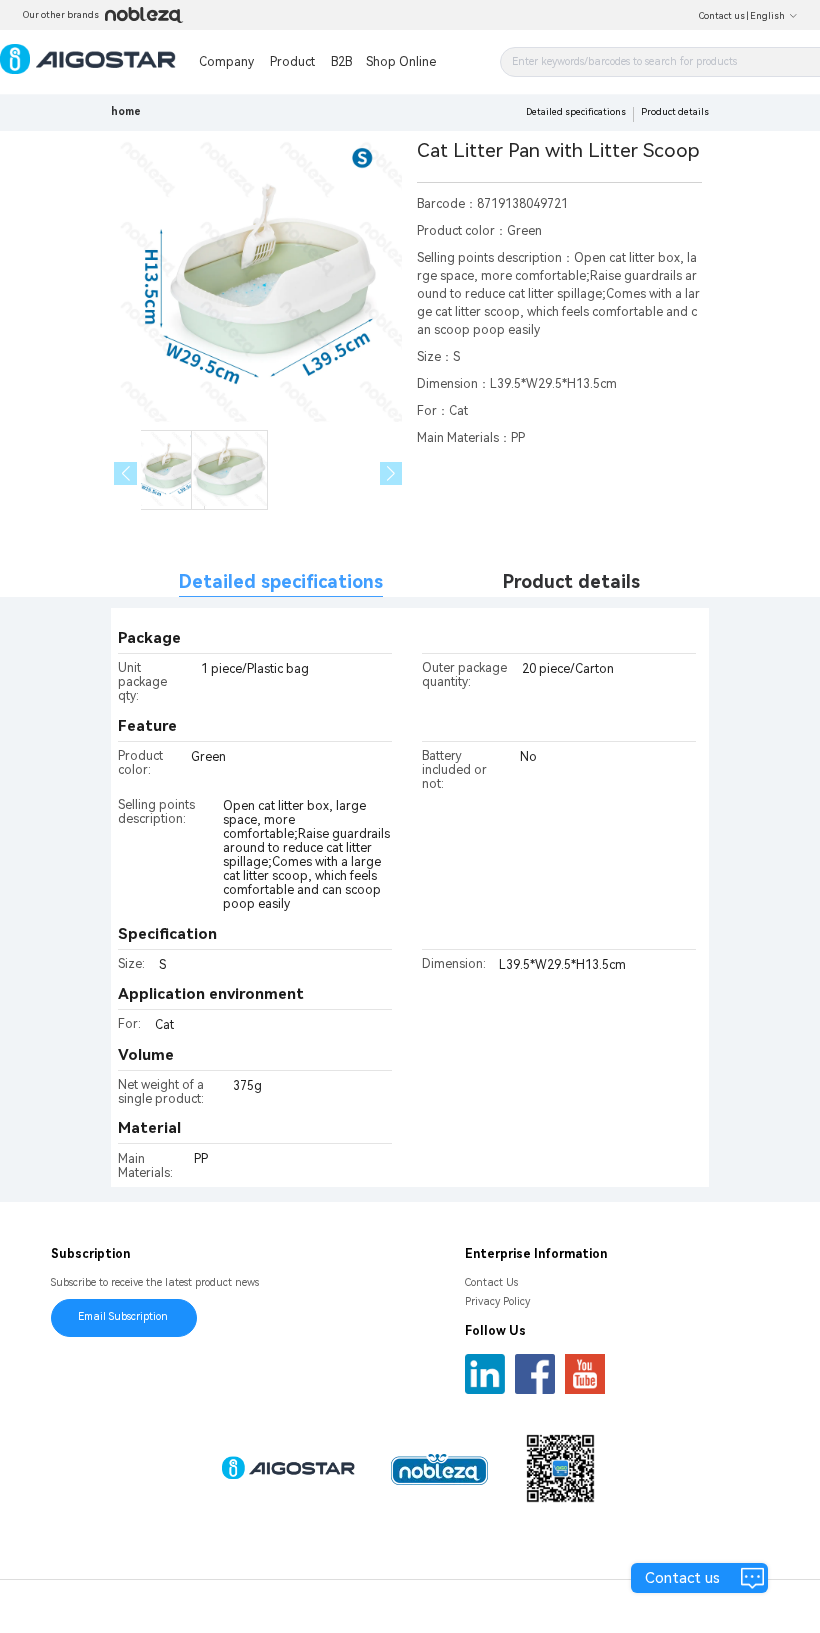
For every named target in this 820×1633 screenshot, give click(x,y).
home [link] (126, 111)
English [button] (767, 16)
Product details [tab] (571, 581)
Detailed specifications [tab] (281, 581)
